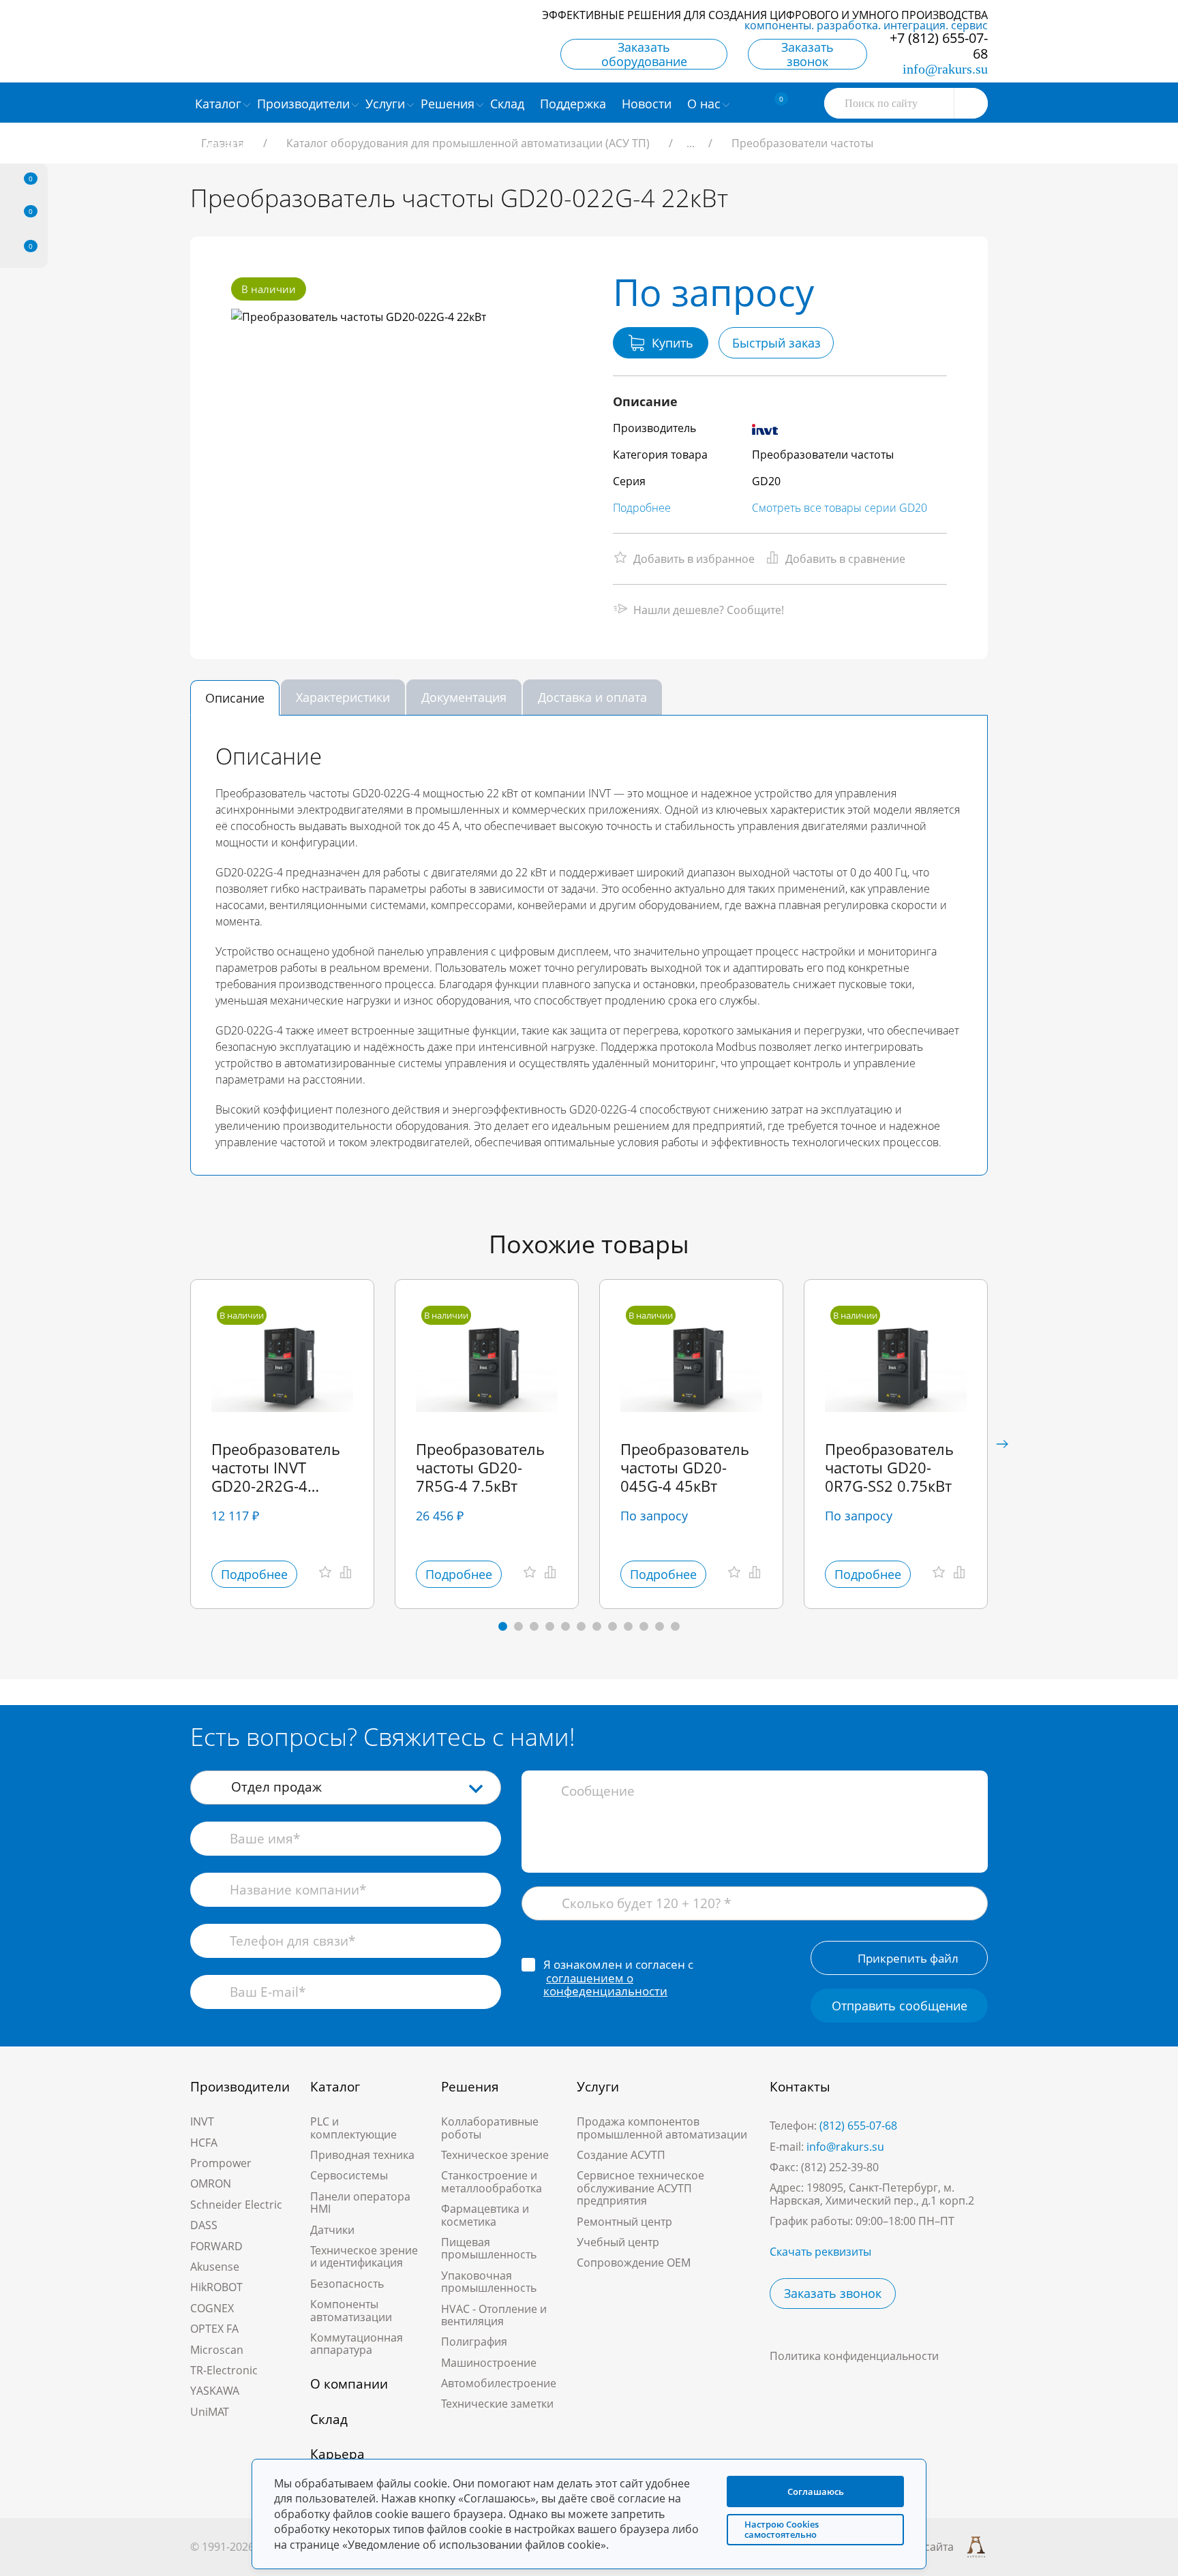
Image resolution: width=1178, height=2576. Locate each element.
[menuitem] (509, 103)
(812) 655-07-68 (858, 2126)
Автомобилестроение (499, 2383)
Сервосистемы (349, 2175)
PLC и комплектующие (353, 2128)
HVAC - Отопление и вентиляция (494, 2315)
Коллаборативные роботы (490, 2128)
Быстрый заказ (776, 343)
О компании (349, 2384)
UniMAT (210, 2412)
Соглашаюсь (816, 2491)
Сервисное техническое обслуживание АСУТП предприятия (640, 2188)
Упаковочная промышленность (489, 2282)
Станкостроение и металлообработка (492, 2181)
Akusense (215, 2267)
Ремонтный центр (624, 2222)
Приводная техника (362, 2155)
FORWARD (216, 2246)
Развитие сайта (913, 2547)
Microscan (217, 2350)
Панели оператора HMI (360, 2203)
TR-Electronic (224, 2370)
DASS (204, 2225)
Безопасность (347, 2284)
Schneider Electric (236, 2205)
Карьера (337, 2454)
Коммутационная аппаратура (357, 2344)
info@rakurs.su (945, 69)
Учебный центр (618, 2242)
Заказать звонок (807, 54)
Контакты (800, 2087)
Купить (673, 343)
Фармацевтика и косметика (485, 2215)
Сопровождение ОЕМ (634, 2263)
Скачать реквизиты (820, 2252)
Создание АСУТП (621, 2155)
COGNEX (212, 2308)
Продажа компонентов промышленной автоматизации (662, 2128)
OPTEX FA (214, 2329)
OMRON (211, 2183)
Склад (329, 2419)
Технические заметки (497, 2404)
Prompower (221, 2163)
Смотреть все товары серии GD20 (840, 508)
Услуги (598, 2087)
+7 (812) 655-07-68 (939, 46)
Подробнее (642, 508)
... (691, 143)
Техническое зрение (495, 2155)
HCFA (204, 2143)
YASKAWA (215, 2391)
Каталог (335, 2087)
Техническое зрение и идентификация (364, 2256)
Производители (240, 2087)
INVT (202, 2121)
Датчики (332, 2230)
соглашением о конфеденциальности (605, 1985)
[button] (1002, 1444)
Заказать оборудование (644, 54)
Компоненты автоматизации (351, 2310)
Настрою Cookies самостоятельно (782, 2529)
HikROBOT (216, 2287)
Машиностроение (489, 2363)
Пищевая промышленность (489, 2248)
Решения (470, 2087)
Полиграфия (474, 2342)
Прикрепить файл (908, 1958)
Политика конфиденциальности (854, 2356)
